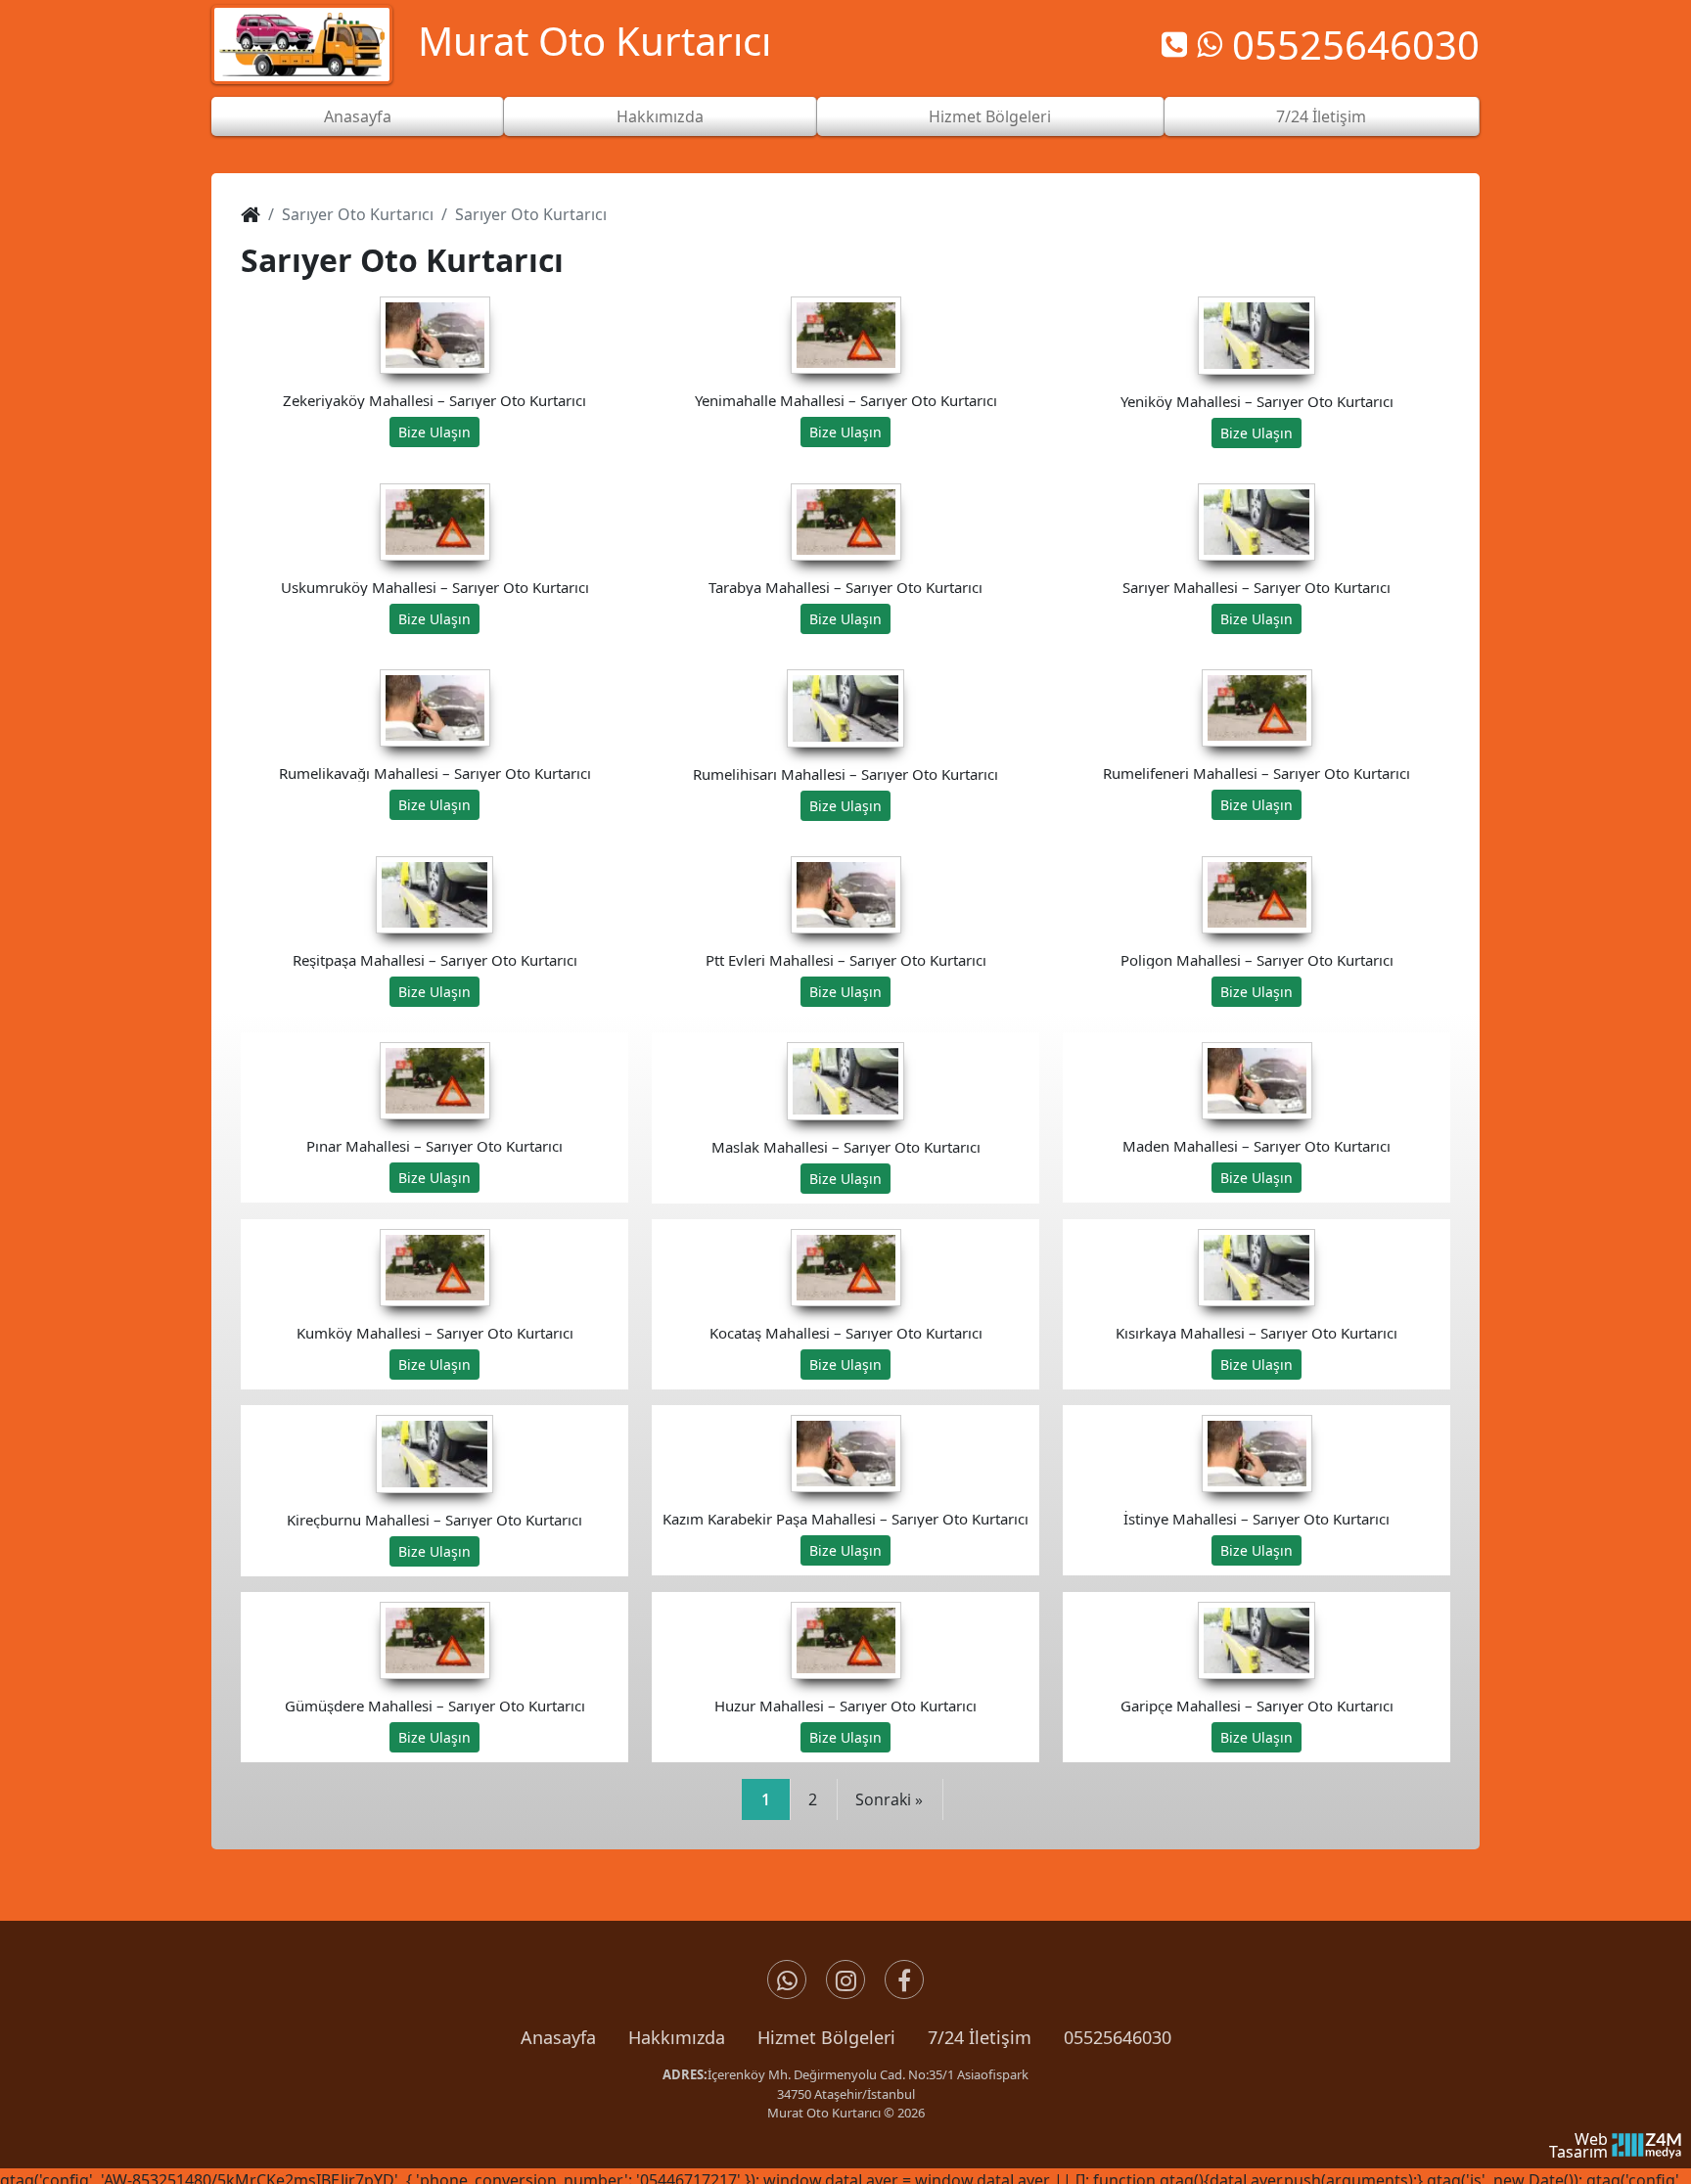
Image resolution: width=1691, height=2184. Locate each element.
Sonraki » (889, 1799)
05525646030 (1118, 2037)
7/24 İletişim (1321, 116)
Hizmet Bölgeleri (990, 116)
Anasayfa (358, 116)
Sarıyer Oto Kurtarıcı (358, 214)
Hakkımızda (660, 116)
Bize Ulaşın (434, 432)
